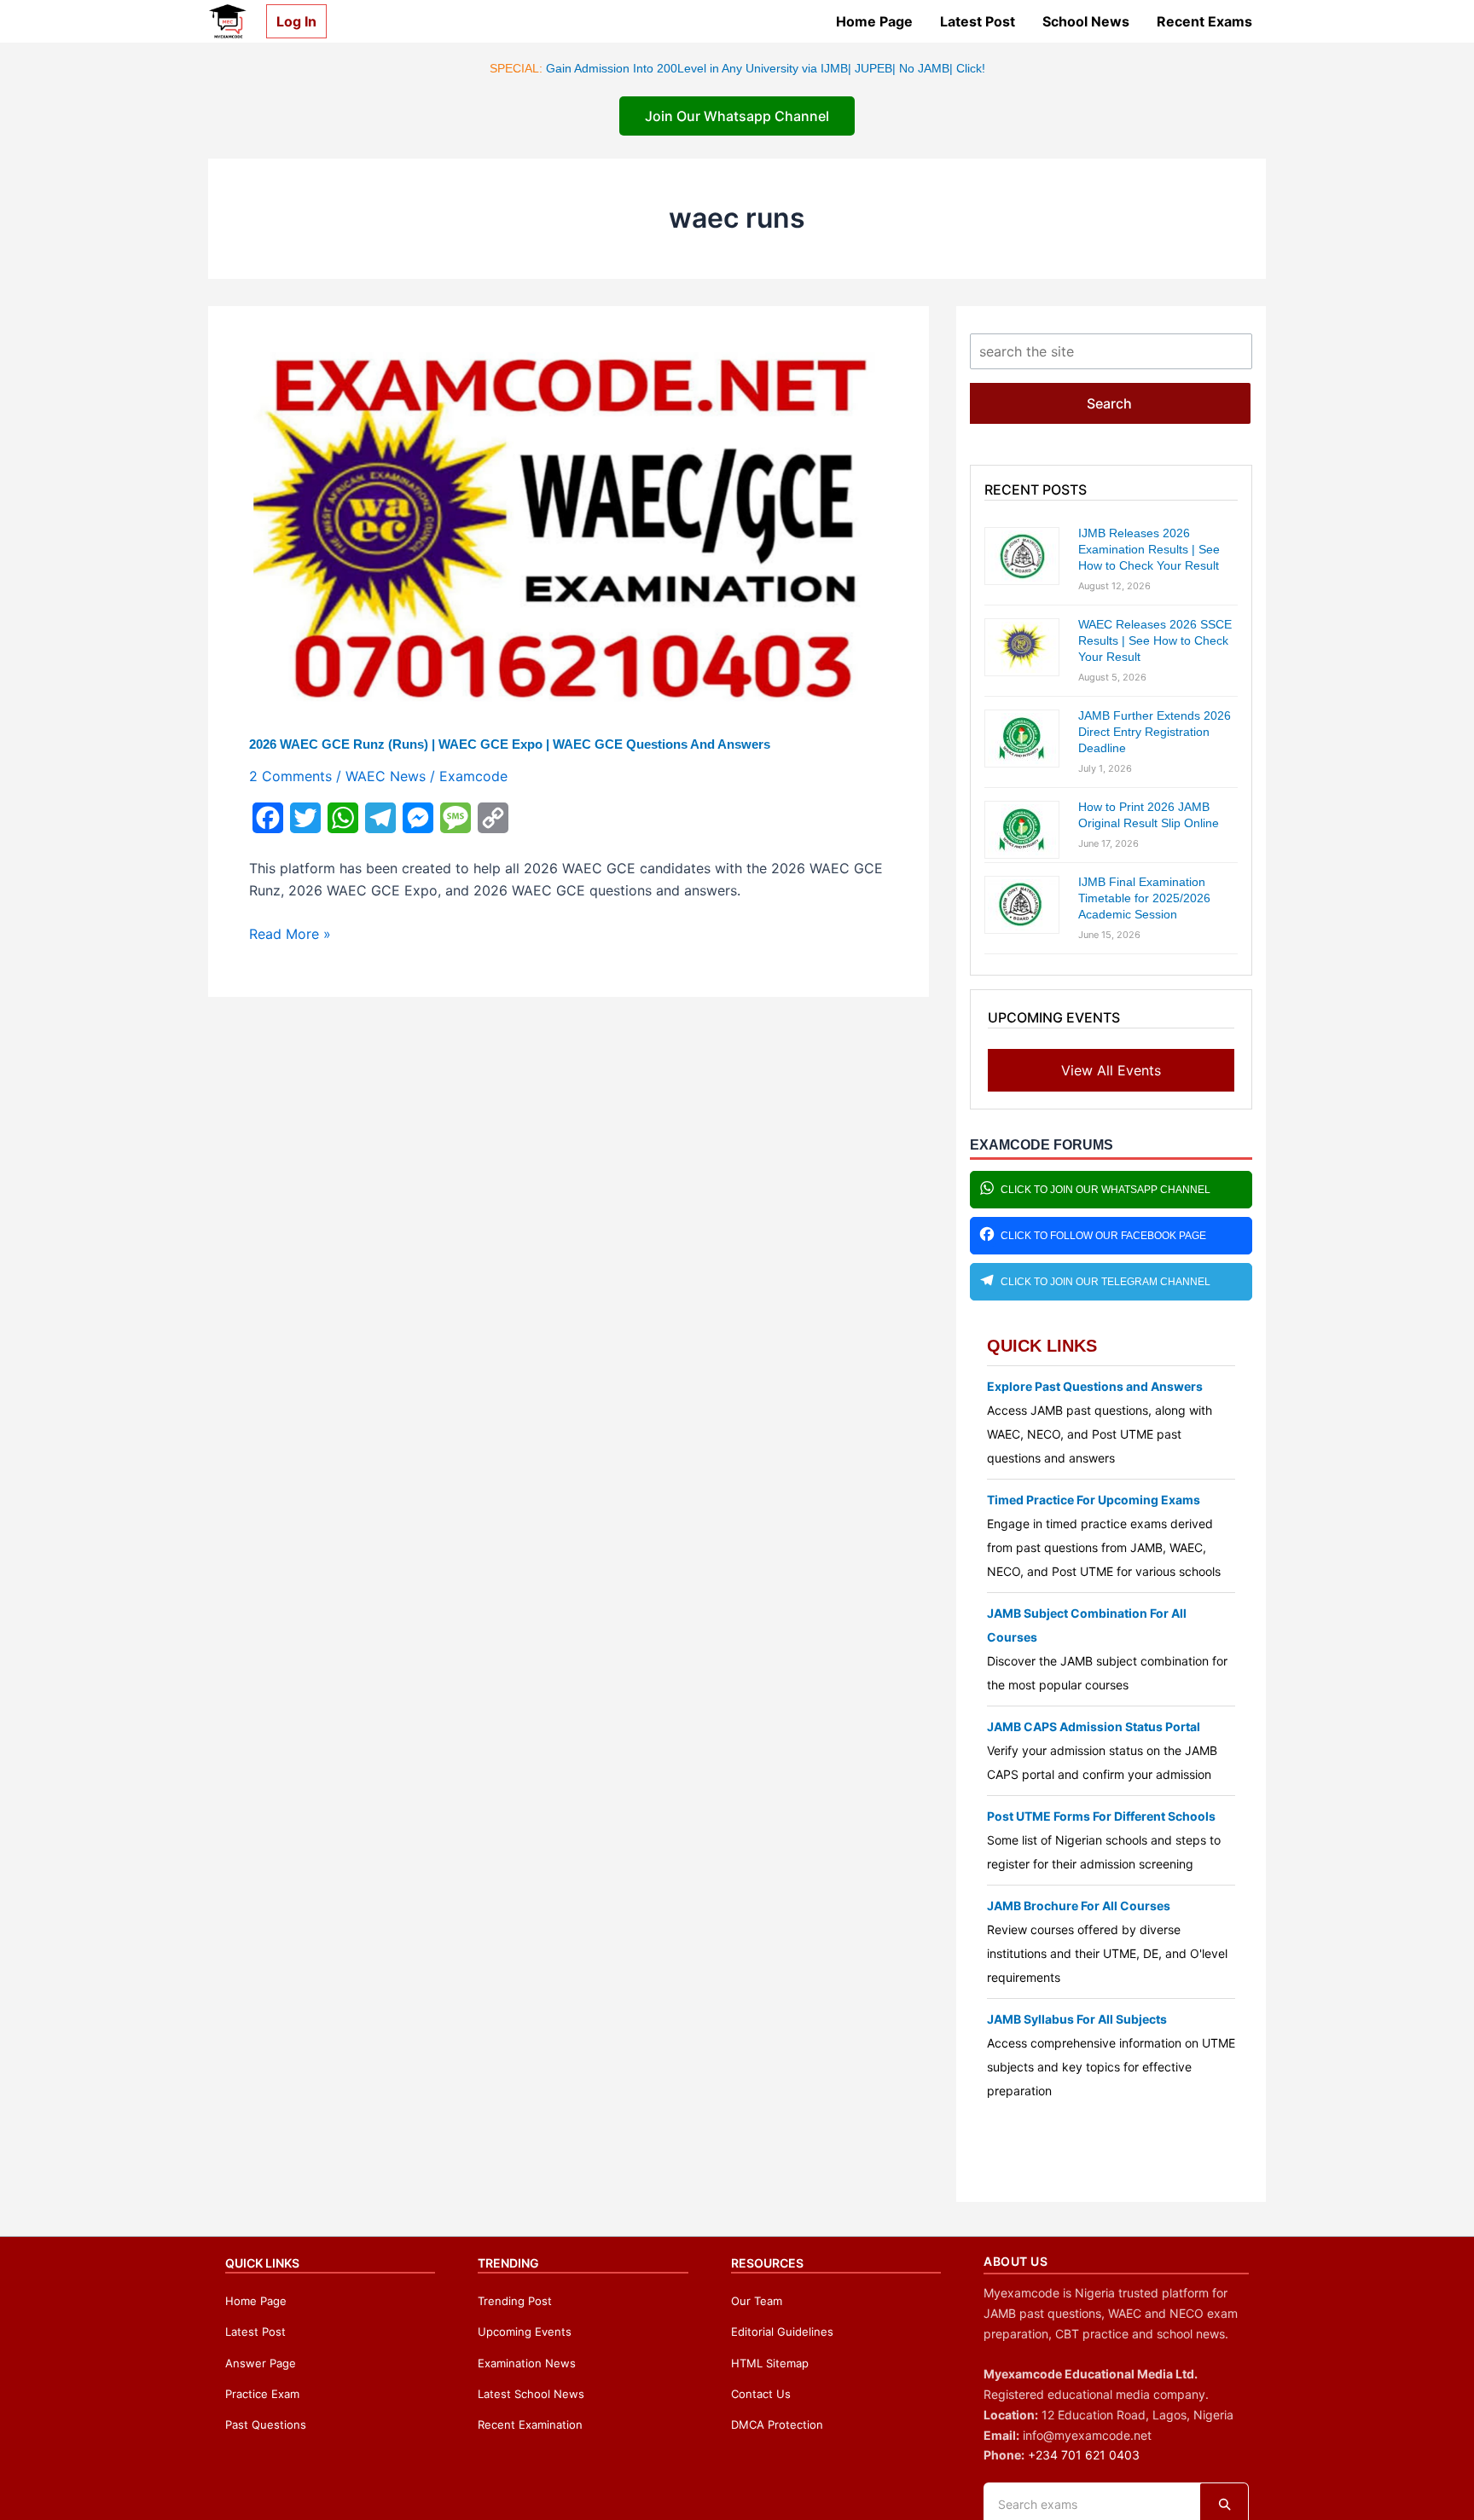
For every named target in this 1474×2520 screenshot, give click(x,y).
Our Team (757, 2301)
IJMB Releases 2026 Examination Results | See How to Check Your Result (1149, 549)
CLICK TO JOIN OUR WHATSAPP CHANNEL (1105, 1190)
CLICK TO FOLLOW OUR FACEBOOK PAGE (1103, 1236)
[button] (290, 21)
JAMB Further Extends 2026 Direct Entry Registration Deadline (1155, 732)
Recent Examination (530, 2424)
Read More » (290, 935)
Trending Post (515, 2301)
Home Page (874, 21)
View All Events (1111, 1070)
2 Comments (290, 776)
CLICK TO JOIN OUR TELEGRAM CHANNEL (1105, 1282)
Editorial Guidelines (782, 2332)
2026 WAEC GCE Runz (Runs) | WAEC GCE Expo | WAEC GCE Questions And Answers (510, 744)
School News (1086, 21)
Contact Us (761, 2394)
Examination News (527, 2363)
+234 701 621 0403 (1084, 2455)
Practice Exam (262, 2394)
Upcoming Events (525, 2332)
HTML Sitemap (770, 2363)
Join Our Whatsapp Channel (737, 116)
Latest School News (531, 2394)
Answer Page (261, 2363)
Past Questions (266, 2424)
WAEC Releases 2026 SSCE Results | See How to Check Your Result (1155, 640)
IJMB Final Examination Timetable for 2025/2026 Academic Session (1144, 898)
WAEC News (386, 776)
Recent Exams (1204, 21)
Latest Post (978, 21)
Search (1109, 403)
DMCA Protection (777, 2424)
